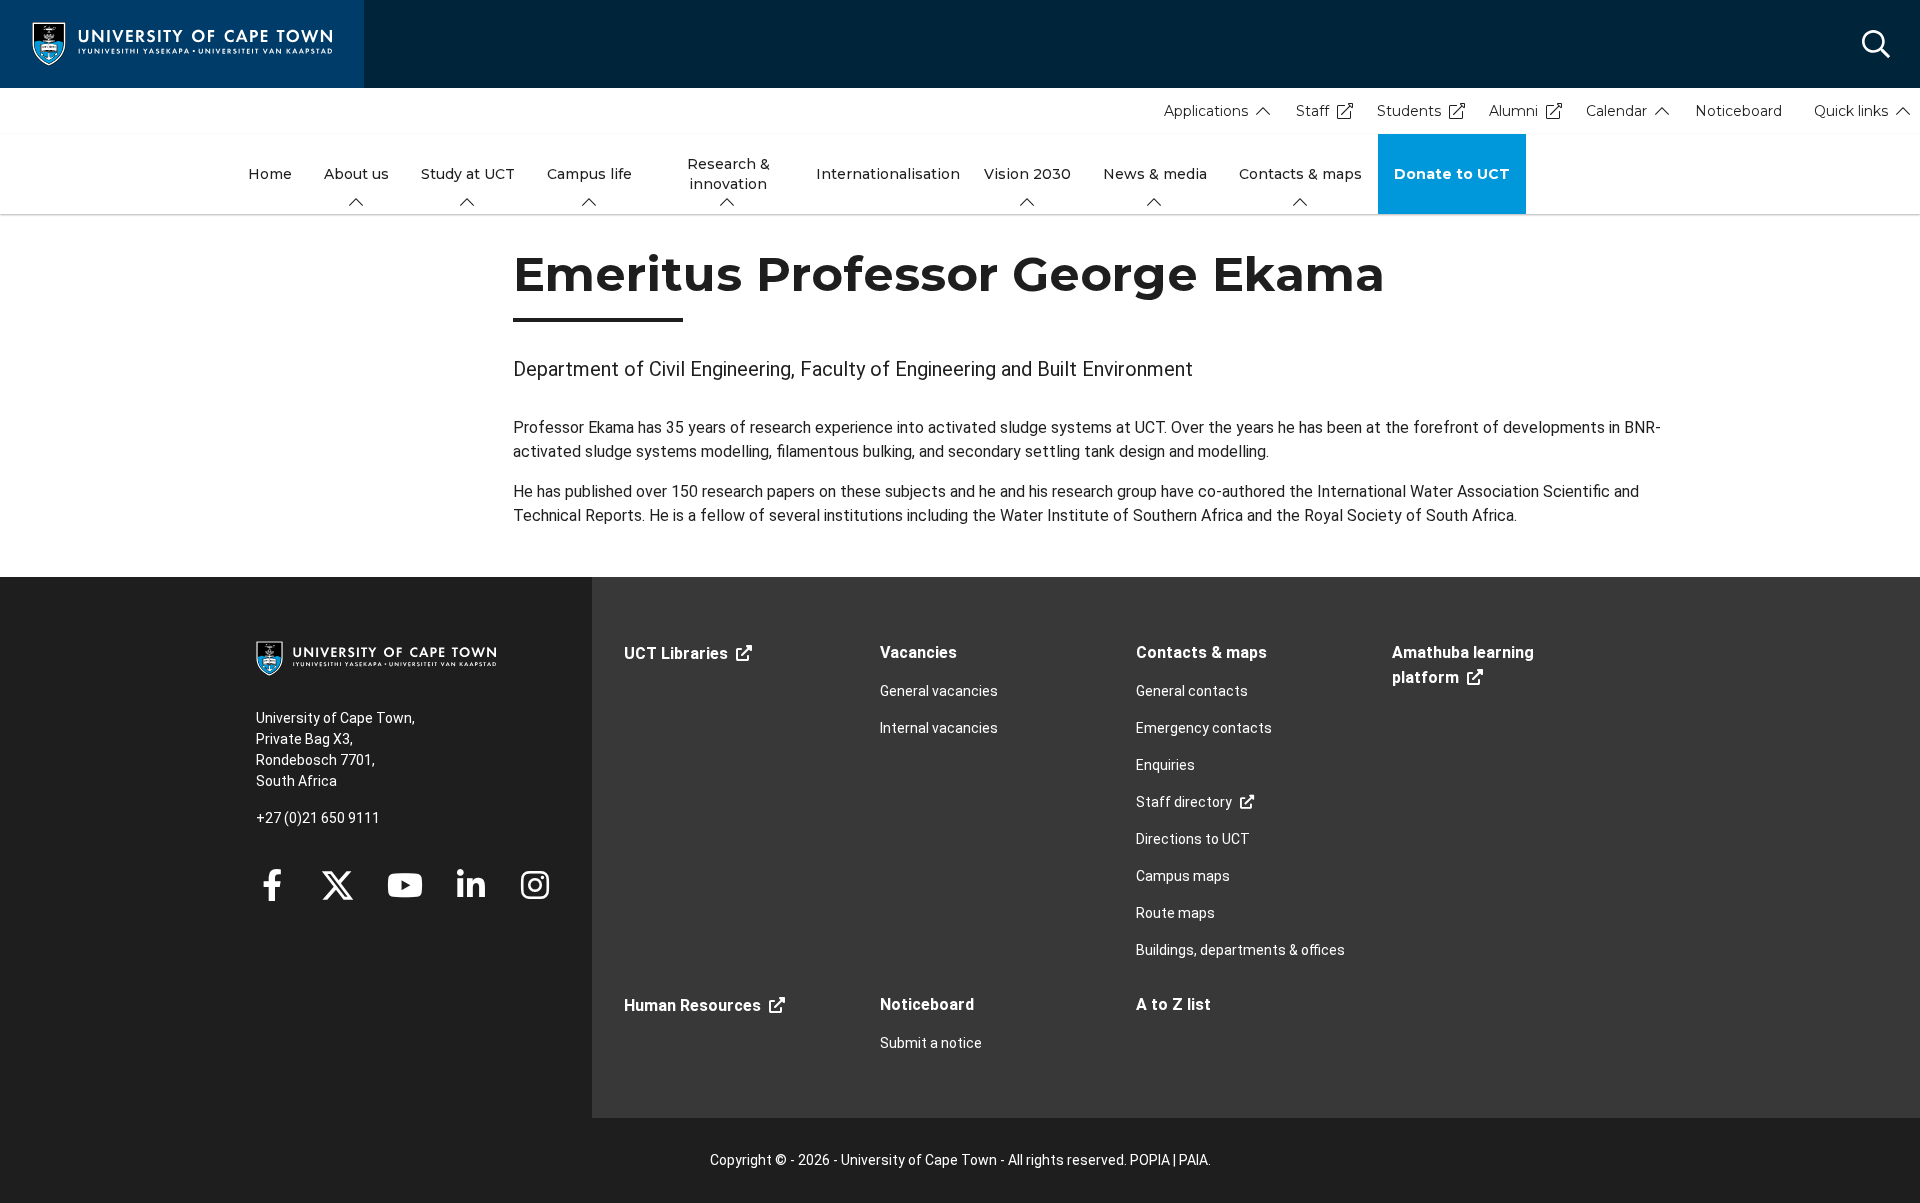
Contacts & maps (1201, 652)
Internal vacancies (939, 728)
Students (1409, 111)
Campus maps (1183, 876)
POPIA (1150, 1160)
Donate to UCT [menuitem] (1452, 174)
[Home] (182, 42)
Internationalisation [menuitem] (888, 174)
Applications (1206, 111)
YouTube (405, 885)
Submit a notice (931, 1043)
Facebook (272, 885)
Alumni (1513, 111)
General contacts (1192, 691)
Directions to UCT (1193, 839)
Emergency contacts (1204, 728)
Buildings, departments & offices (1240, 950)
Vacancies (918, 652)
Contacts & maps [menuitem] (1300, 174)
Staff (1312, 111)
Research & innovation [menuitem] (728, 174)
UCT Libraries (676, 653)
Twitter (337, 885)
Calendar (1616, 111)
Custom (535, 885)
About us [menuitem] (356, 174)
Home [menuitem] (270, 174)
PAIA (1193, 1160)
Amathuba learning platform (1463, 665)
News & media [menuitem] (1155, 174)
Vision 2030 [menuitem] (1027, 174)
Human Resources (692, 1005)
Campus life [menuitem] (589, 174)
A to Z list (1173, 1004)
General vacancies (939, 691)
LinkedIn (471, 885)
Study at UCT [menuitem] (468, 174)
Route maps (1175, 913)
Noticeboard (1738, 111)
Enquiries (1165, 765)
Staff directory (1184, 802)
